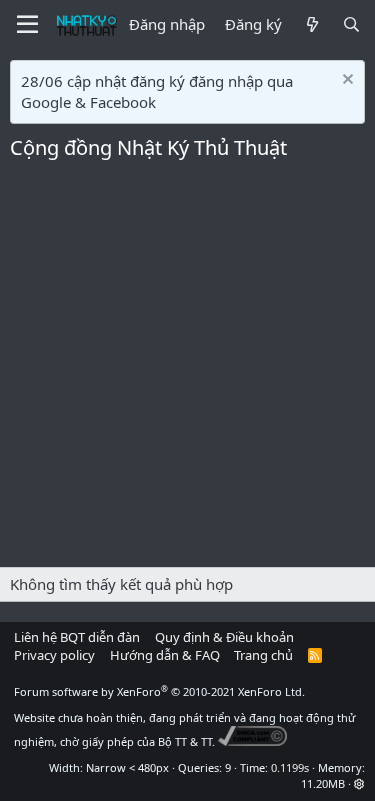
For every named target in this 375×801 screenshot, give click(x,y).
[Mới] (311, 24)
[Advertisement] (187, 369)
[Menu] (27, 25)
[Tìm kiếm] (351, 24)
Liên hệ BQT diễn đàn (77, 637)
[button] (359, 783)
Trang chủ (263, 655)
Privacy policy (54, 655)
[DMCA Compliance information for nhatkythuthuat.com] (252, 741)
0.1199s (290, 767)
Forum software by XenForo (159, 691)
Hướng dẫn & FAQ (165, 655)
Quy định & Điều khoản (224, 637)
